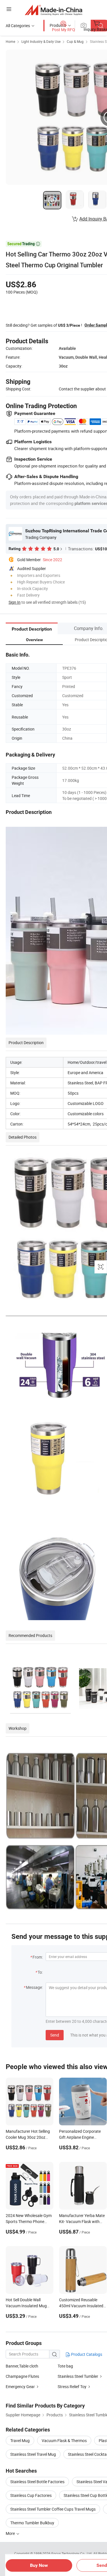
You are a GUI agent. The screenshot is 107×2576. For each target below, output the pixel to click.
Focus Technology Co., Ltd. (72, 2553)
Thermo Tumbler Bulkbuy (32, 2523)
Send (55, 2035)
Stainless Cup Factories (31, 2495)
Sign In (15, 602)
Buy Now (39, 2565)
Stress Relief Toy (72, 2387)
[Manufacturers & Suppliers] (53, 10)
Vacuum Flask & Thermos (64, 2440)
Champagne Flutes (22, 2376)
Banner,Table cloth (22, 2366)
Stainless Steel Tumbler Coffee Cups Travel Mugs (53, 2509)
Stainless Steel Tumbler (78, 2376)
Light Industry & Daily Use (41, 41)
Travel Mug (20, 2440)
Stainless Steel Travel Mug (33, 2454)
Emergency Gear (20, 2387)
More (11, 2533)
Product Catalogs (86, 2354)
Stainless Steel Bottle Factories (37, 2482)
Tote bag (65, 2366)
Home (10, 41)
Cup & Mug (75, 41)
